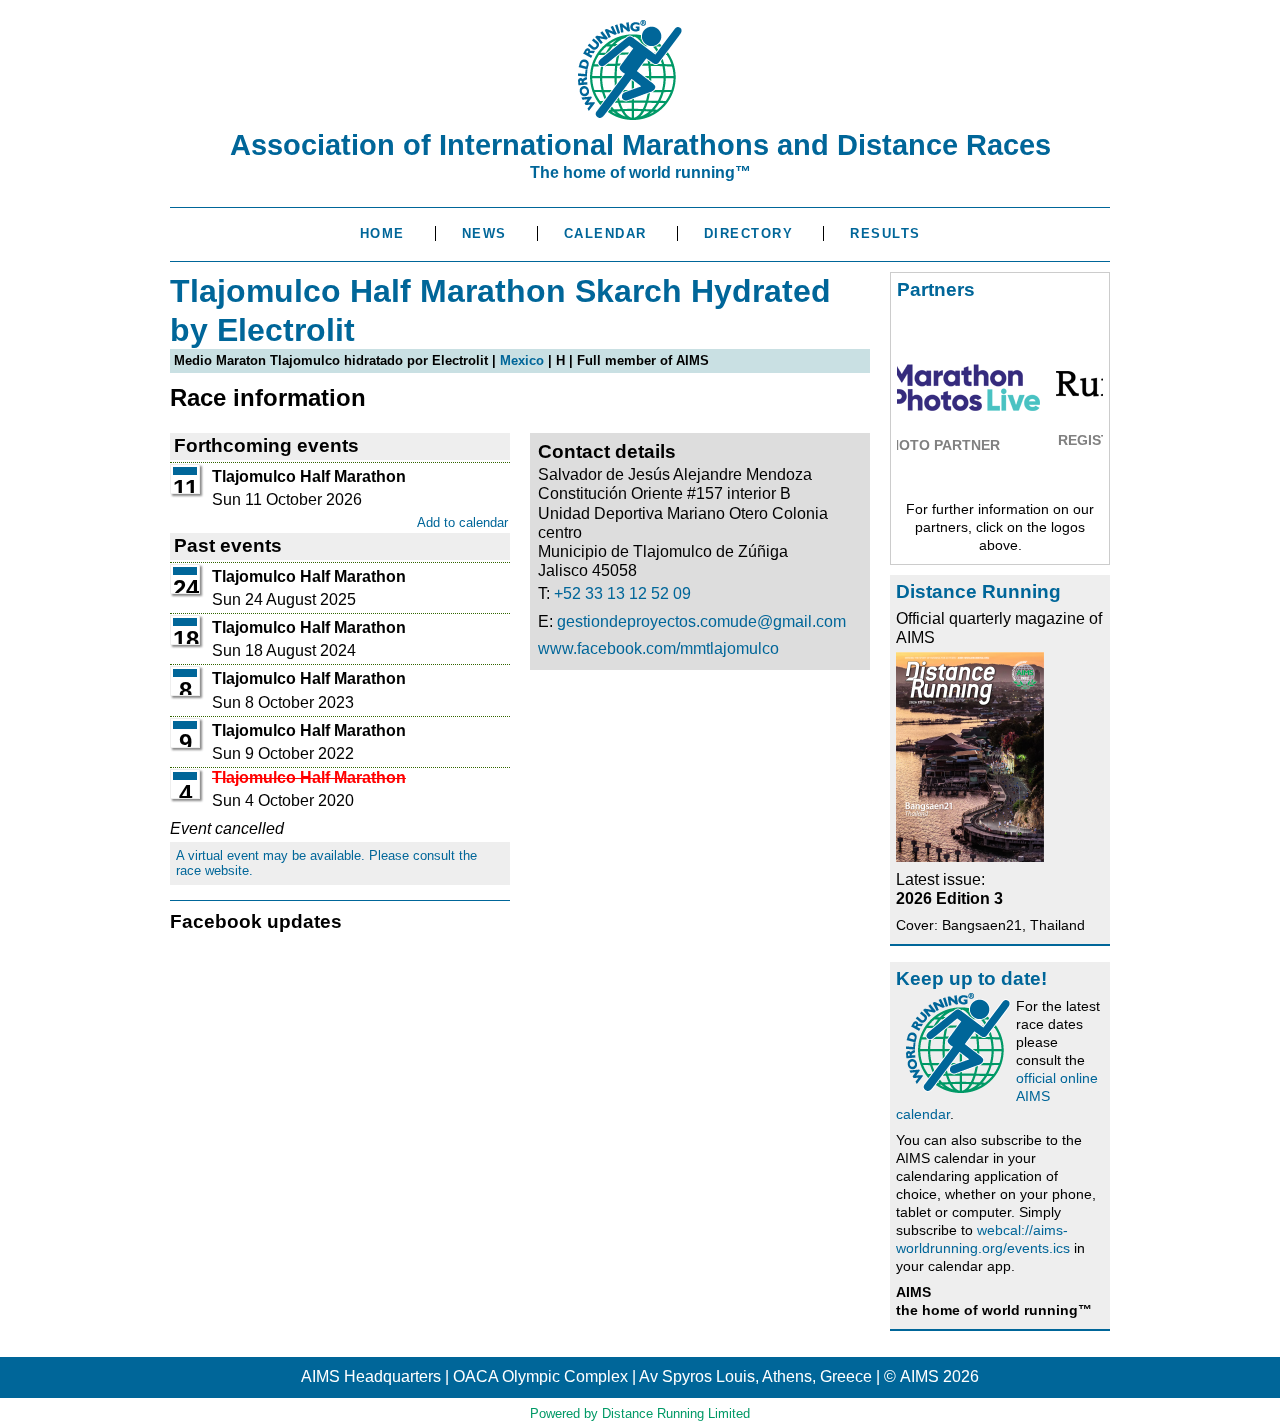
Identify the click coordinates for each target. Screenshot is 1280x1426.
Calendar (605, 233)
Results (885, 233)
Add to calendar (462, 522)
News (484, 233)
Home (382, 233)
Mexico (522, 360)
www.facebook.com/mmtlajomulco (658, 648)
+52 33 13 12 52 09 (622, 593)
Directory (749, 233)
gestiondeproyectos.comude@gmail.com (701, 621)
